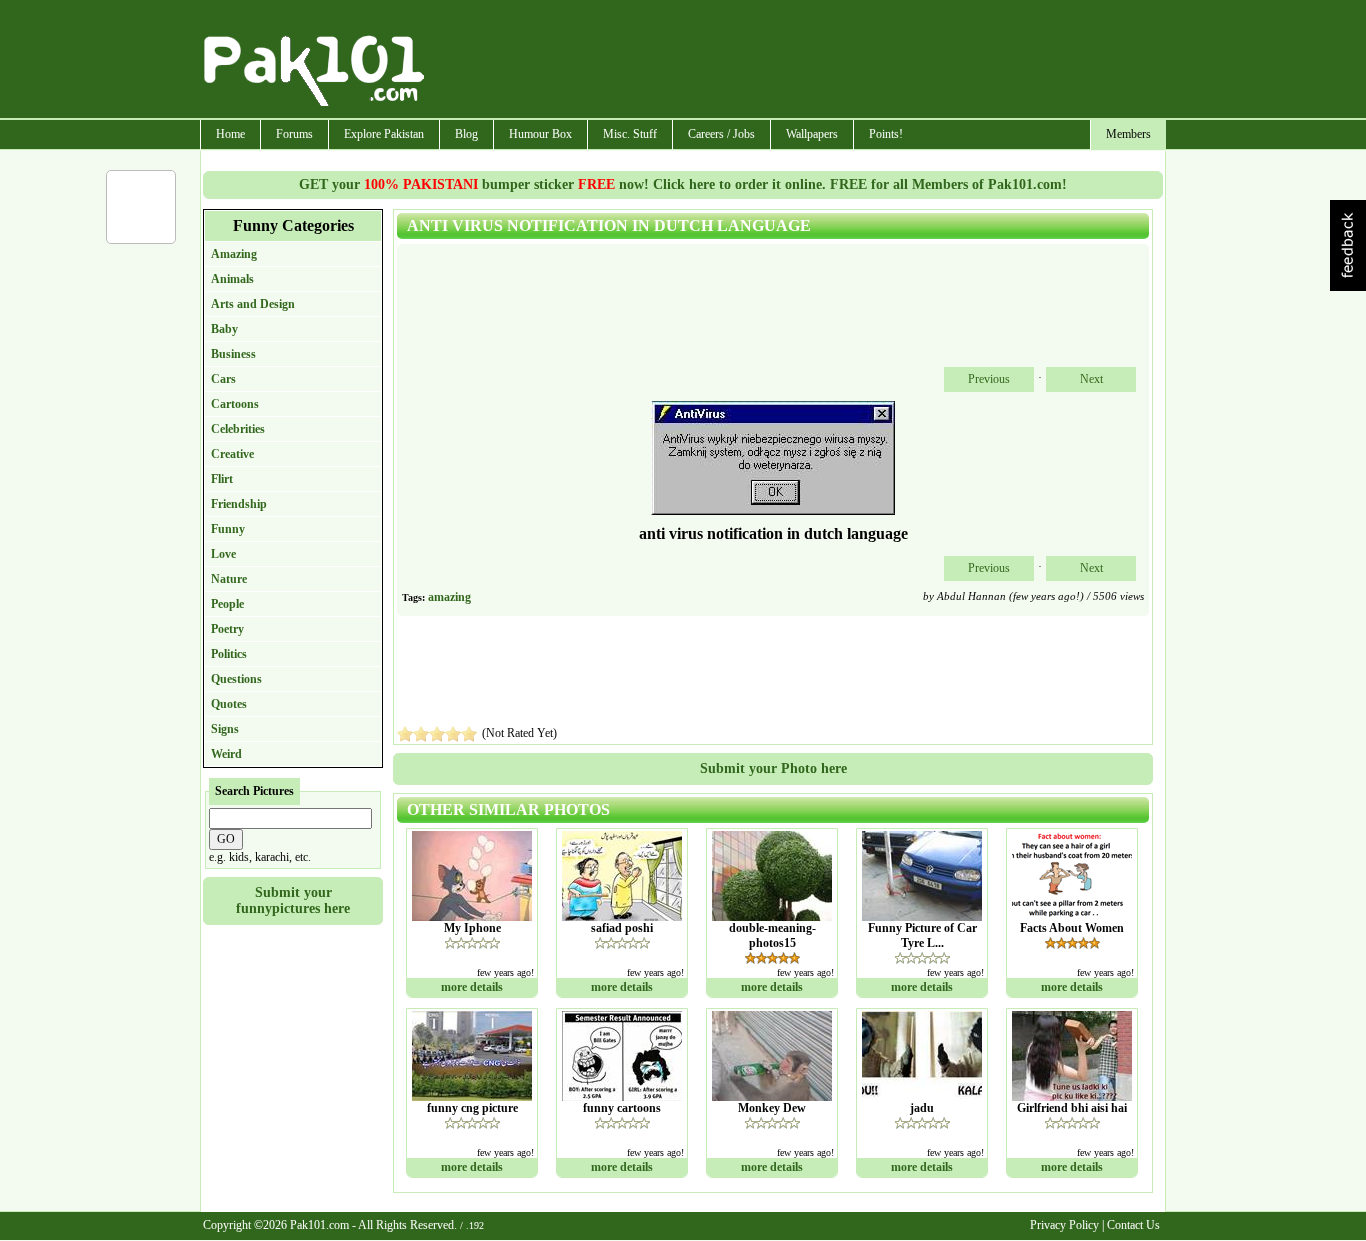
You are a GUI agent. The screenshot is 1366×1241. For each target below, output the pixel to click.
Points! (886, 134)
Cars (223, 379)
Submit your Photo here (773, 768)
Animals (232, 279)
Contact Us (1133, 1225)
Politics (229, 654)
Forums (294, 134)
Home (230, 134)
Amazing (234, 254)
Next (1091, 379)
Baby (224, 329)
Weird (226, 754)
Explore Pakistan (384, 134)
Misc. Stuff (630, 134)
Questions (236, 679)
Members (1128, 134)
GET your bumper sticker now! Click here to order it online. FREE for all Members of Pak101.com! (683, 184)
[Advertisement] (796, 61)
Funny (228, 529)
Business (233, 354)
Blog (466, 134)
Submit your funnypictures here (293, 900)
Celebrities (238, 429)
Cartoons (235, 404)
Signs (225, 729)
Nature (229, 579)
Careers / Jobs (721, 134)
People (227, 604)
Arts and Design (253, 304)
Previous (989, 379)
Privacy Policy (1064, 1225)
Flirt (222, 479)
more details (472, 987)
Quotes (229, 704)
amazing (449, 597)
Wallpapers (812, 134)
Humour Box (540, 134)
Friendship (239, 504)
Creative (232, 454)
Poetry (227, 629)
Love (223, 554)
